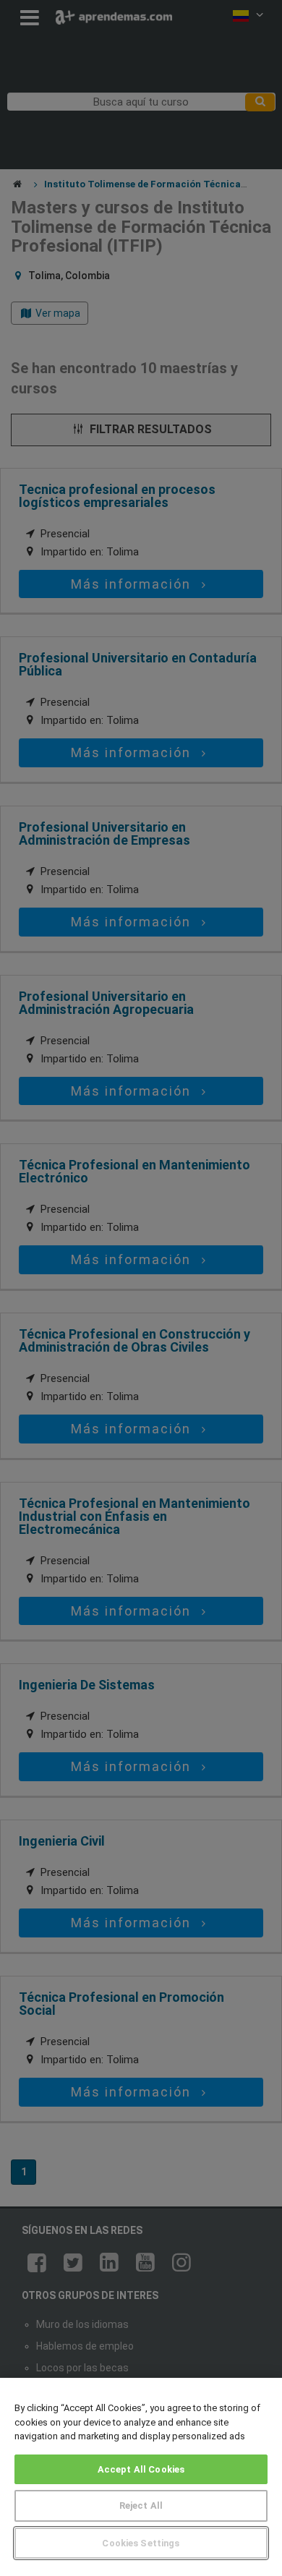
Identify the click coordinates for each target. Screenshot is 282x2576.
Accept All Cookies (141, 2469)
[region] (141, 2477)
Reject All (141, 2505)
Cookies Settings (141, 2543)
